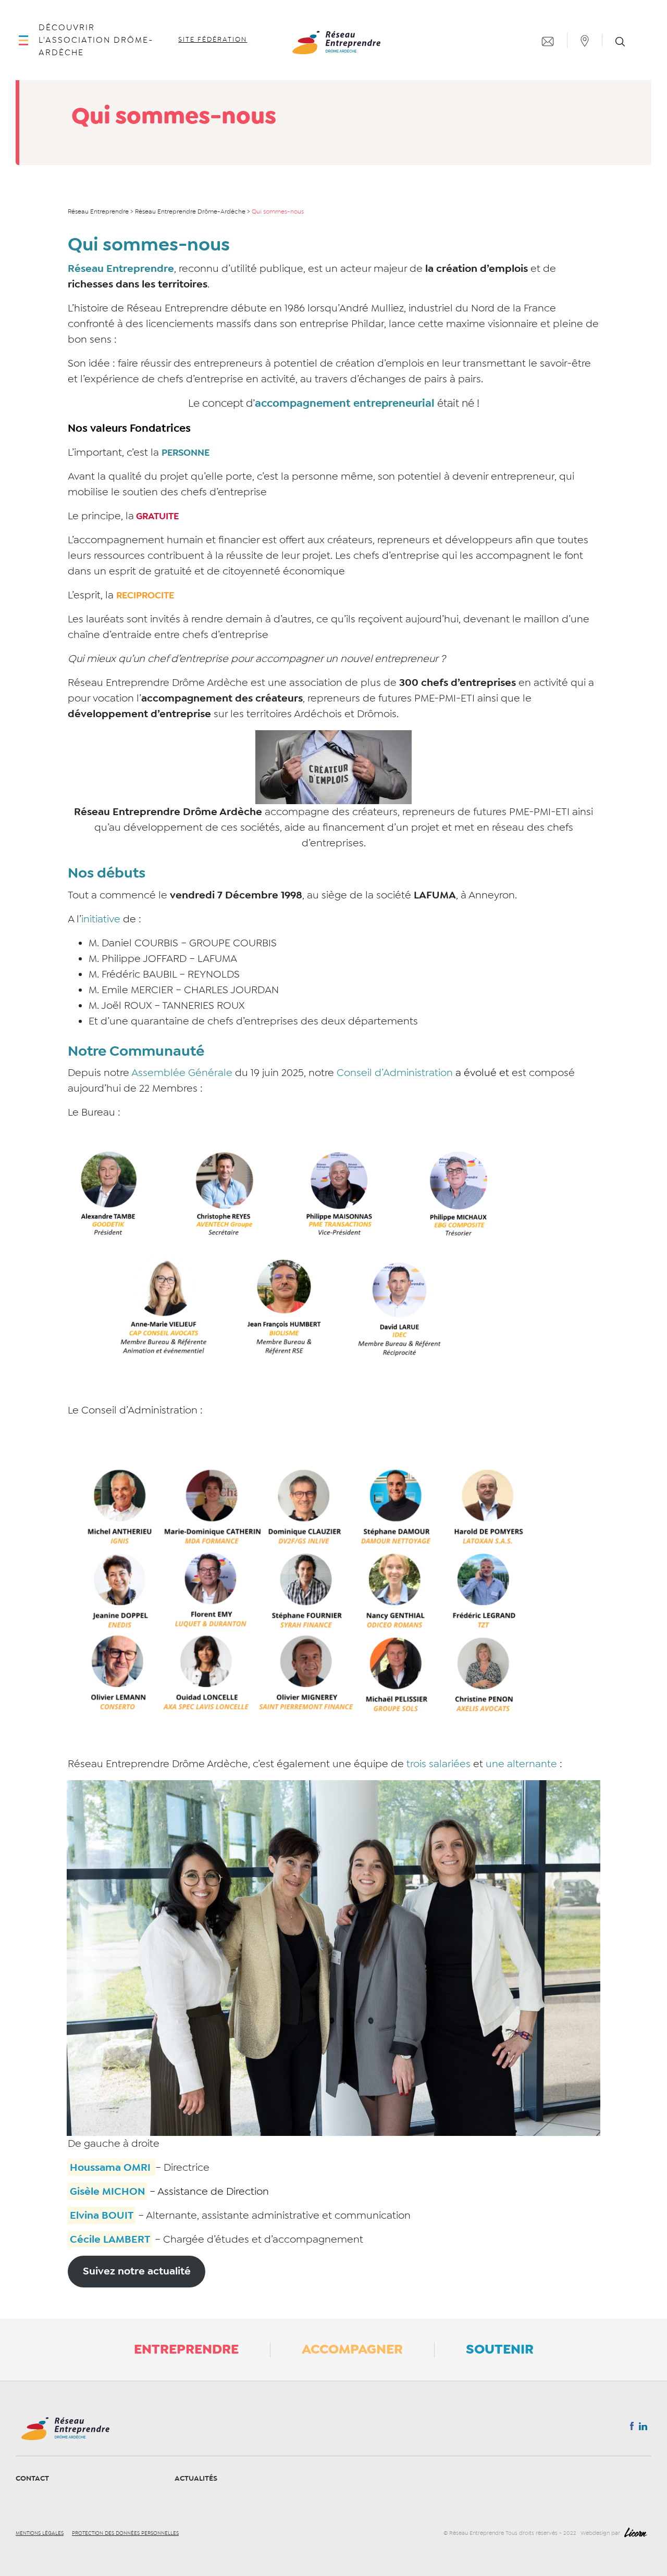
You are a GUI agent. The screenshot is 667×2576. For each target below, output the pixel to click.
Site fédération (213, 40)
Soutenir (500, 2349)
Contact (32, 2478)
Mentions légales (40, 2533)
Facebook (632, 2428)
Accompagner (352, 2349)
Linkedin (643, 2429)
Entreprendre (186, 2349)
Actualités (196, 2478)
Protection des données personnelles (125, 2533)
